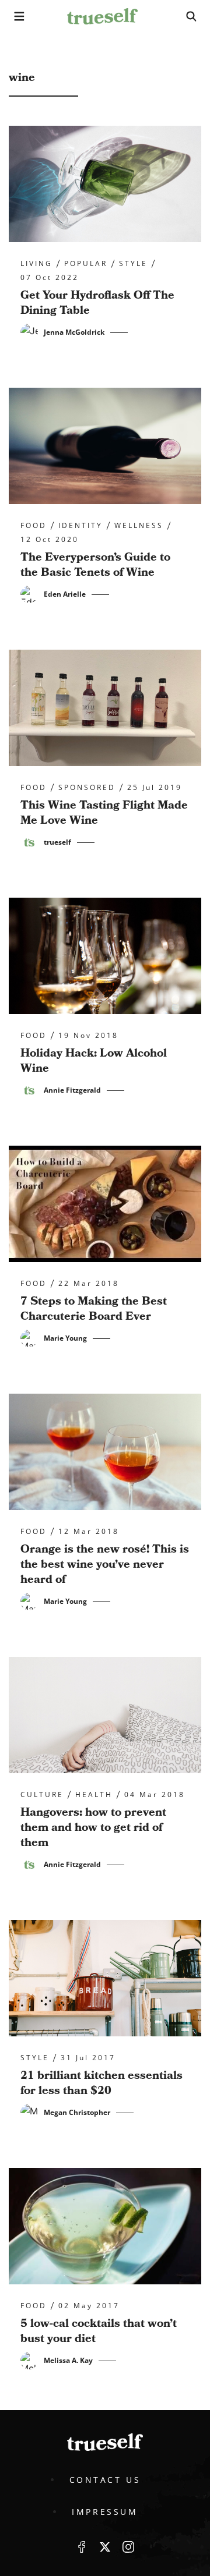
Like (82, 2547)
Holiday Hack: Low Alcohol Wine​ (94, 1061)
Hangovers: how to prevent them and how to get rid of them (93, 1827)
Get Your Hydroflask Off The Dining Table (97, 303)
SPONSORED (87, 788)
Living (36, 264)
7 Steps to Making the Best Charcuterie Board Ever (94, 1309)
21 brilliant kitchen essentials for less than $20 (101, 2083)
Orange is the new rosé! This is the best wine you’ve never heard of (105, 1564)
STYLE (133, 264)
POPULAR (86, 264)
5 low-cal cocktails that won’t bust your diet (99, 2331)
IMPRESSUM (105, 2512)
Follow (105, 2547)
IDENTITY (80, 526)
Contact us (105, 2480)
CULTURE (42, 1795)
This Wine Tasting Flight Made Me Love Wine (104, 813)
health (94, 1795)
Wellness (139, 526)
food (34, 526)
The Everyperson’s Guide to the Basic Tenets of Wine (95, 565)
